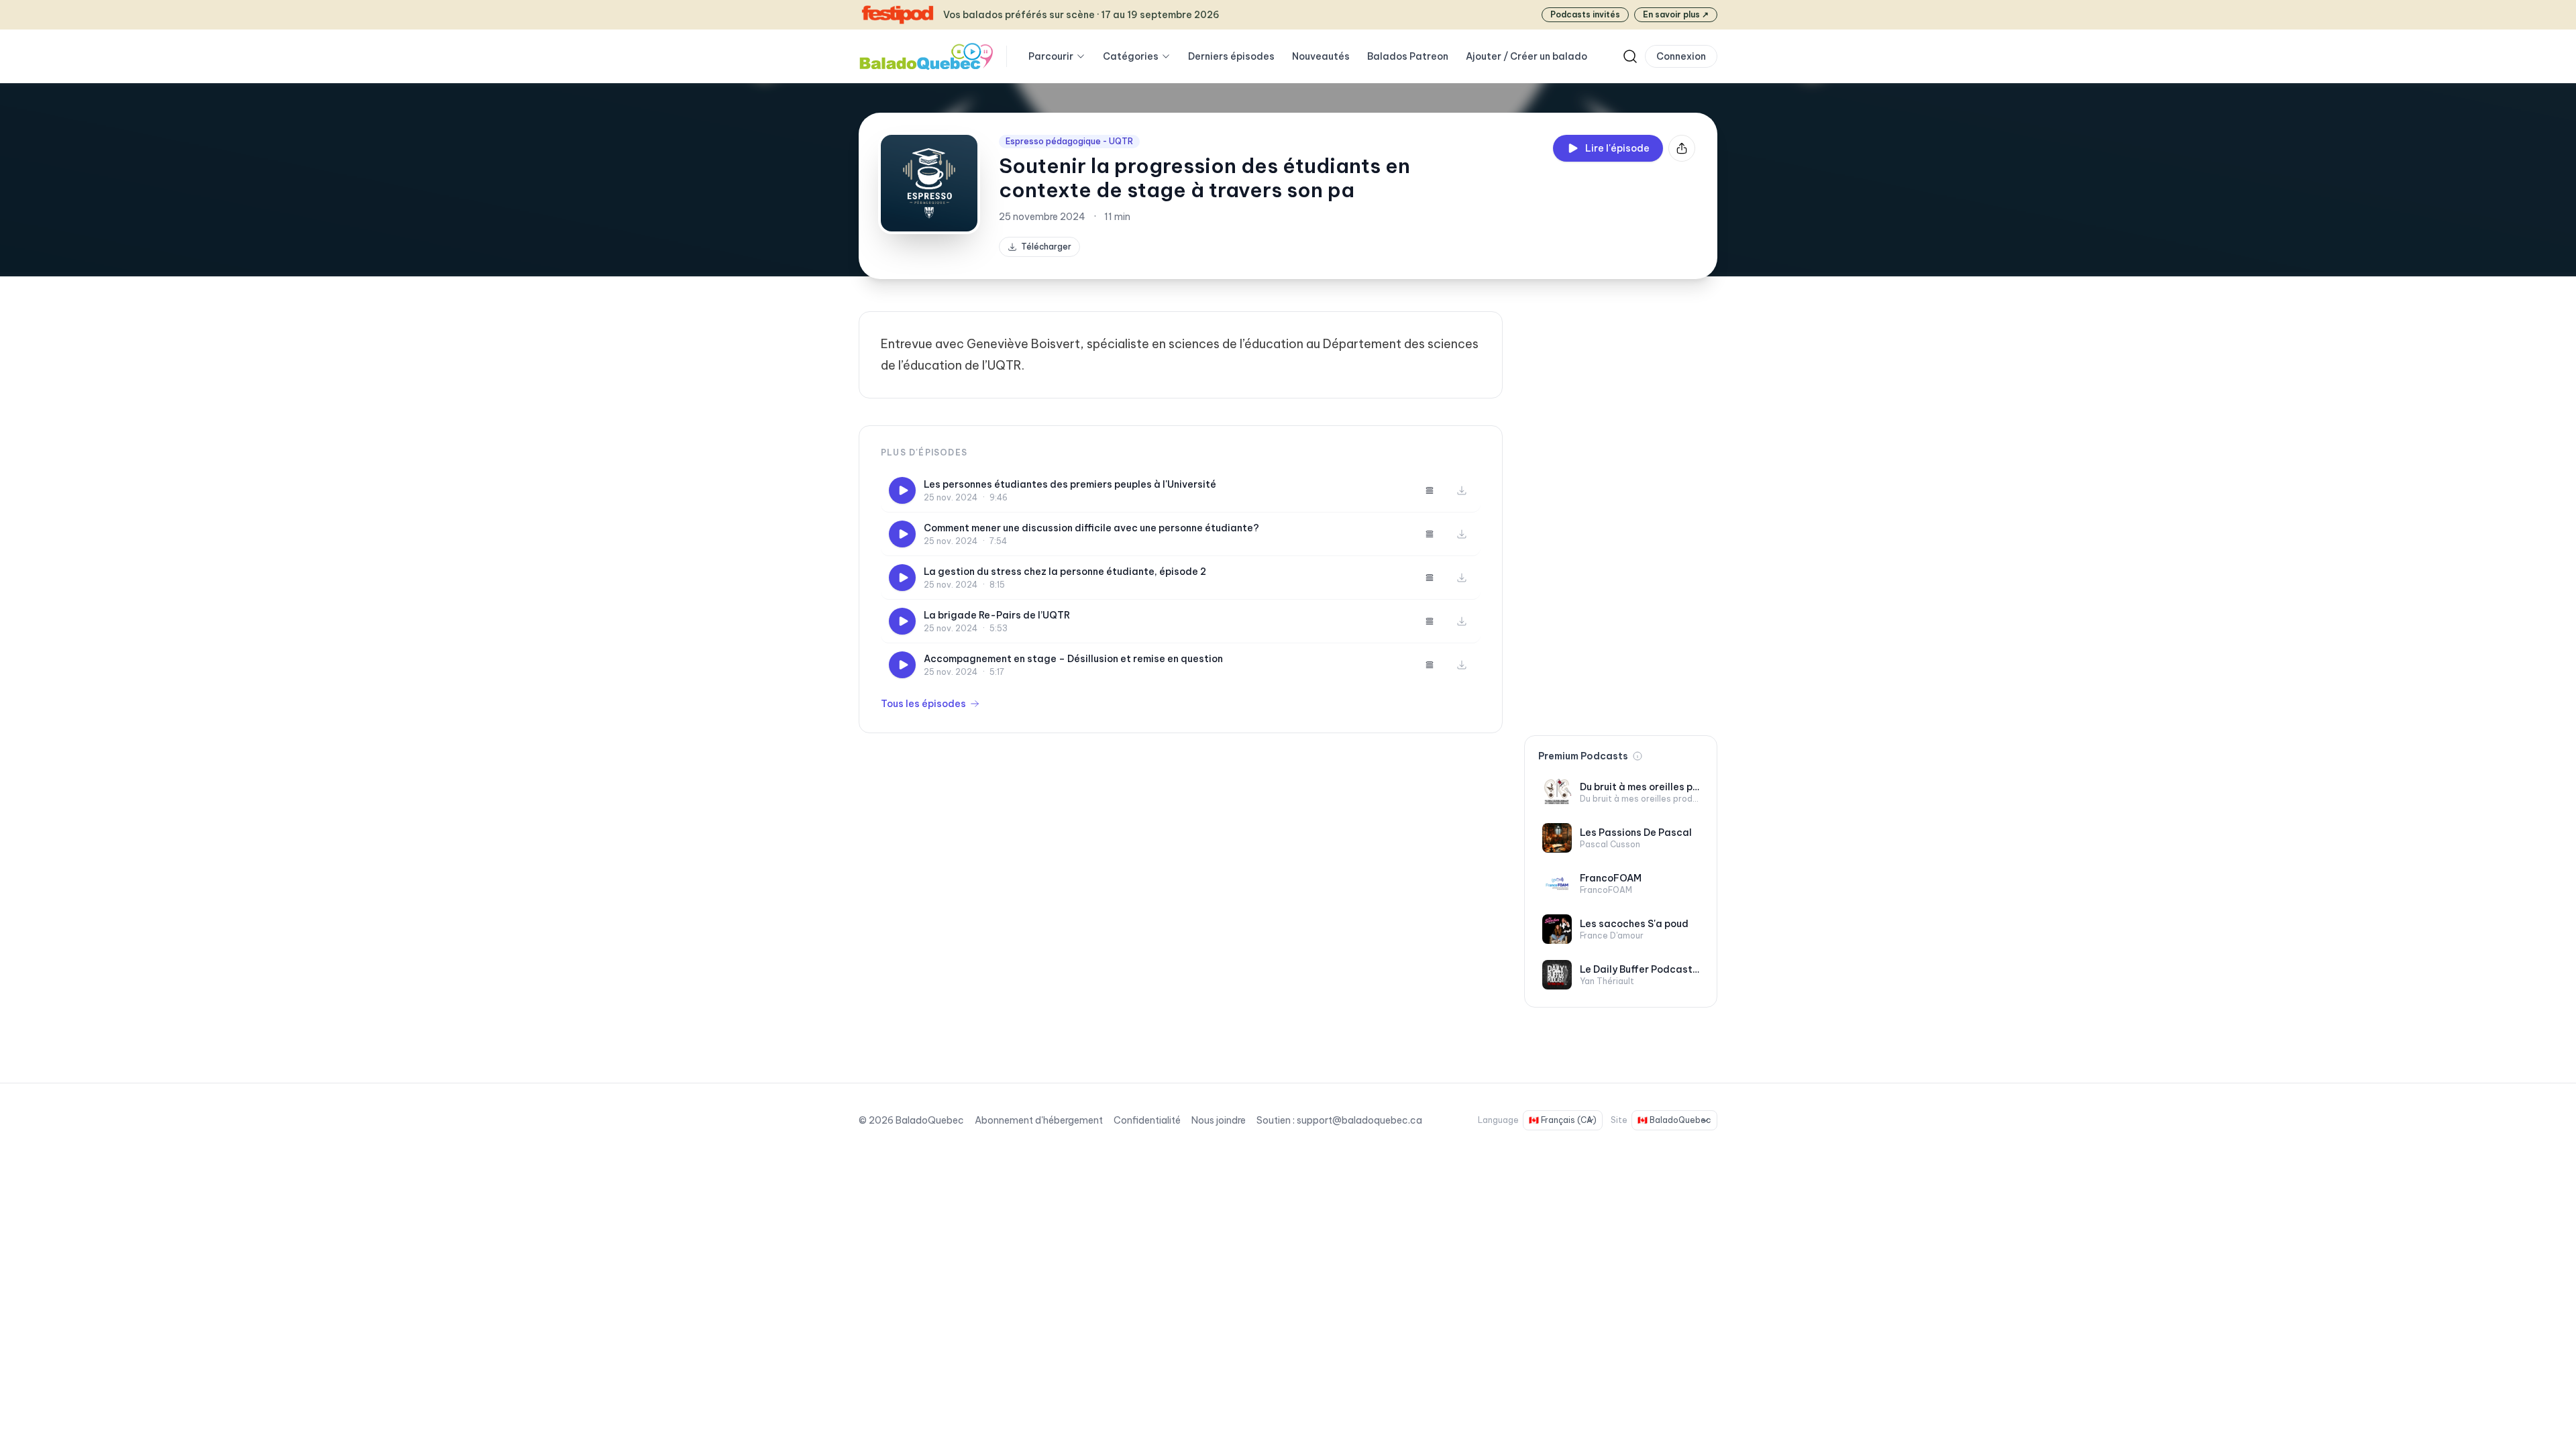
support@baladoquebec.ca (1359, 1120)
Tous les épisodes (923, 704)
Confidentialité (1147, 1120)
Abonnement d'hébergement (1039, 1120)
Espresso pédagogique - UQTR (1069, 141)
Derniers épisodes (1231, 56)
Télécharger (1046, 247)
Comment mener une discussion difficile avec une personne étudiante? (1091, 528)
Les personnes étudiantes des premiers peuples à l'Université (1070, 484)
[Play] (902, 490)
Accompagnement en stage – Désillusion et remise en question (1073, 659)
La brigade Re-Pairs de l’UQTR (997, 615)
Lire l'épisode (1617, 148)
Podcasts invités (1585, 14)
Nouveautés (1321, 56)
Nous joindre (1219, 1120)
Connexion (1681, 56)
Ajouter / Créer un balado (1526, 56)
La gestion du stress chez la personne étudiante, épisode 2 (1065, 572)
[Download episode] (1462, 490)
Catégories (1131, 56)
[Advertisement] (1621, 513)
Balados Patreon (1408, 56)
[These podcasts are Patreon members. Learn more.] (1638, 756)
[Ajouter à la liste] (1430, 490)
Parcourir (1051, 56)
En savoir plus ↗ (1676, 14)
